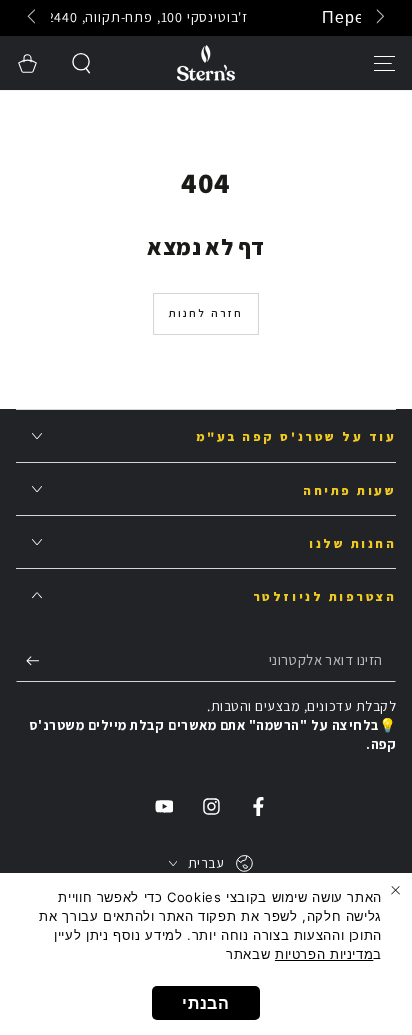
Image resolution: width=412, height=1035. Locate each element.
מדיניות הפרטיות (324, 954)
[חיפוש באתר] (82, 63)
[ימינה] (34, 18)
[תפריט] (384, 63)
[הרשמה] (28, 660)
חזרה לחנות (206, 313)
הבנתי (205, 1003)
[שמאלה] (379, 18)
